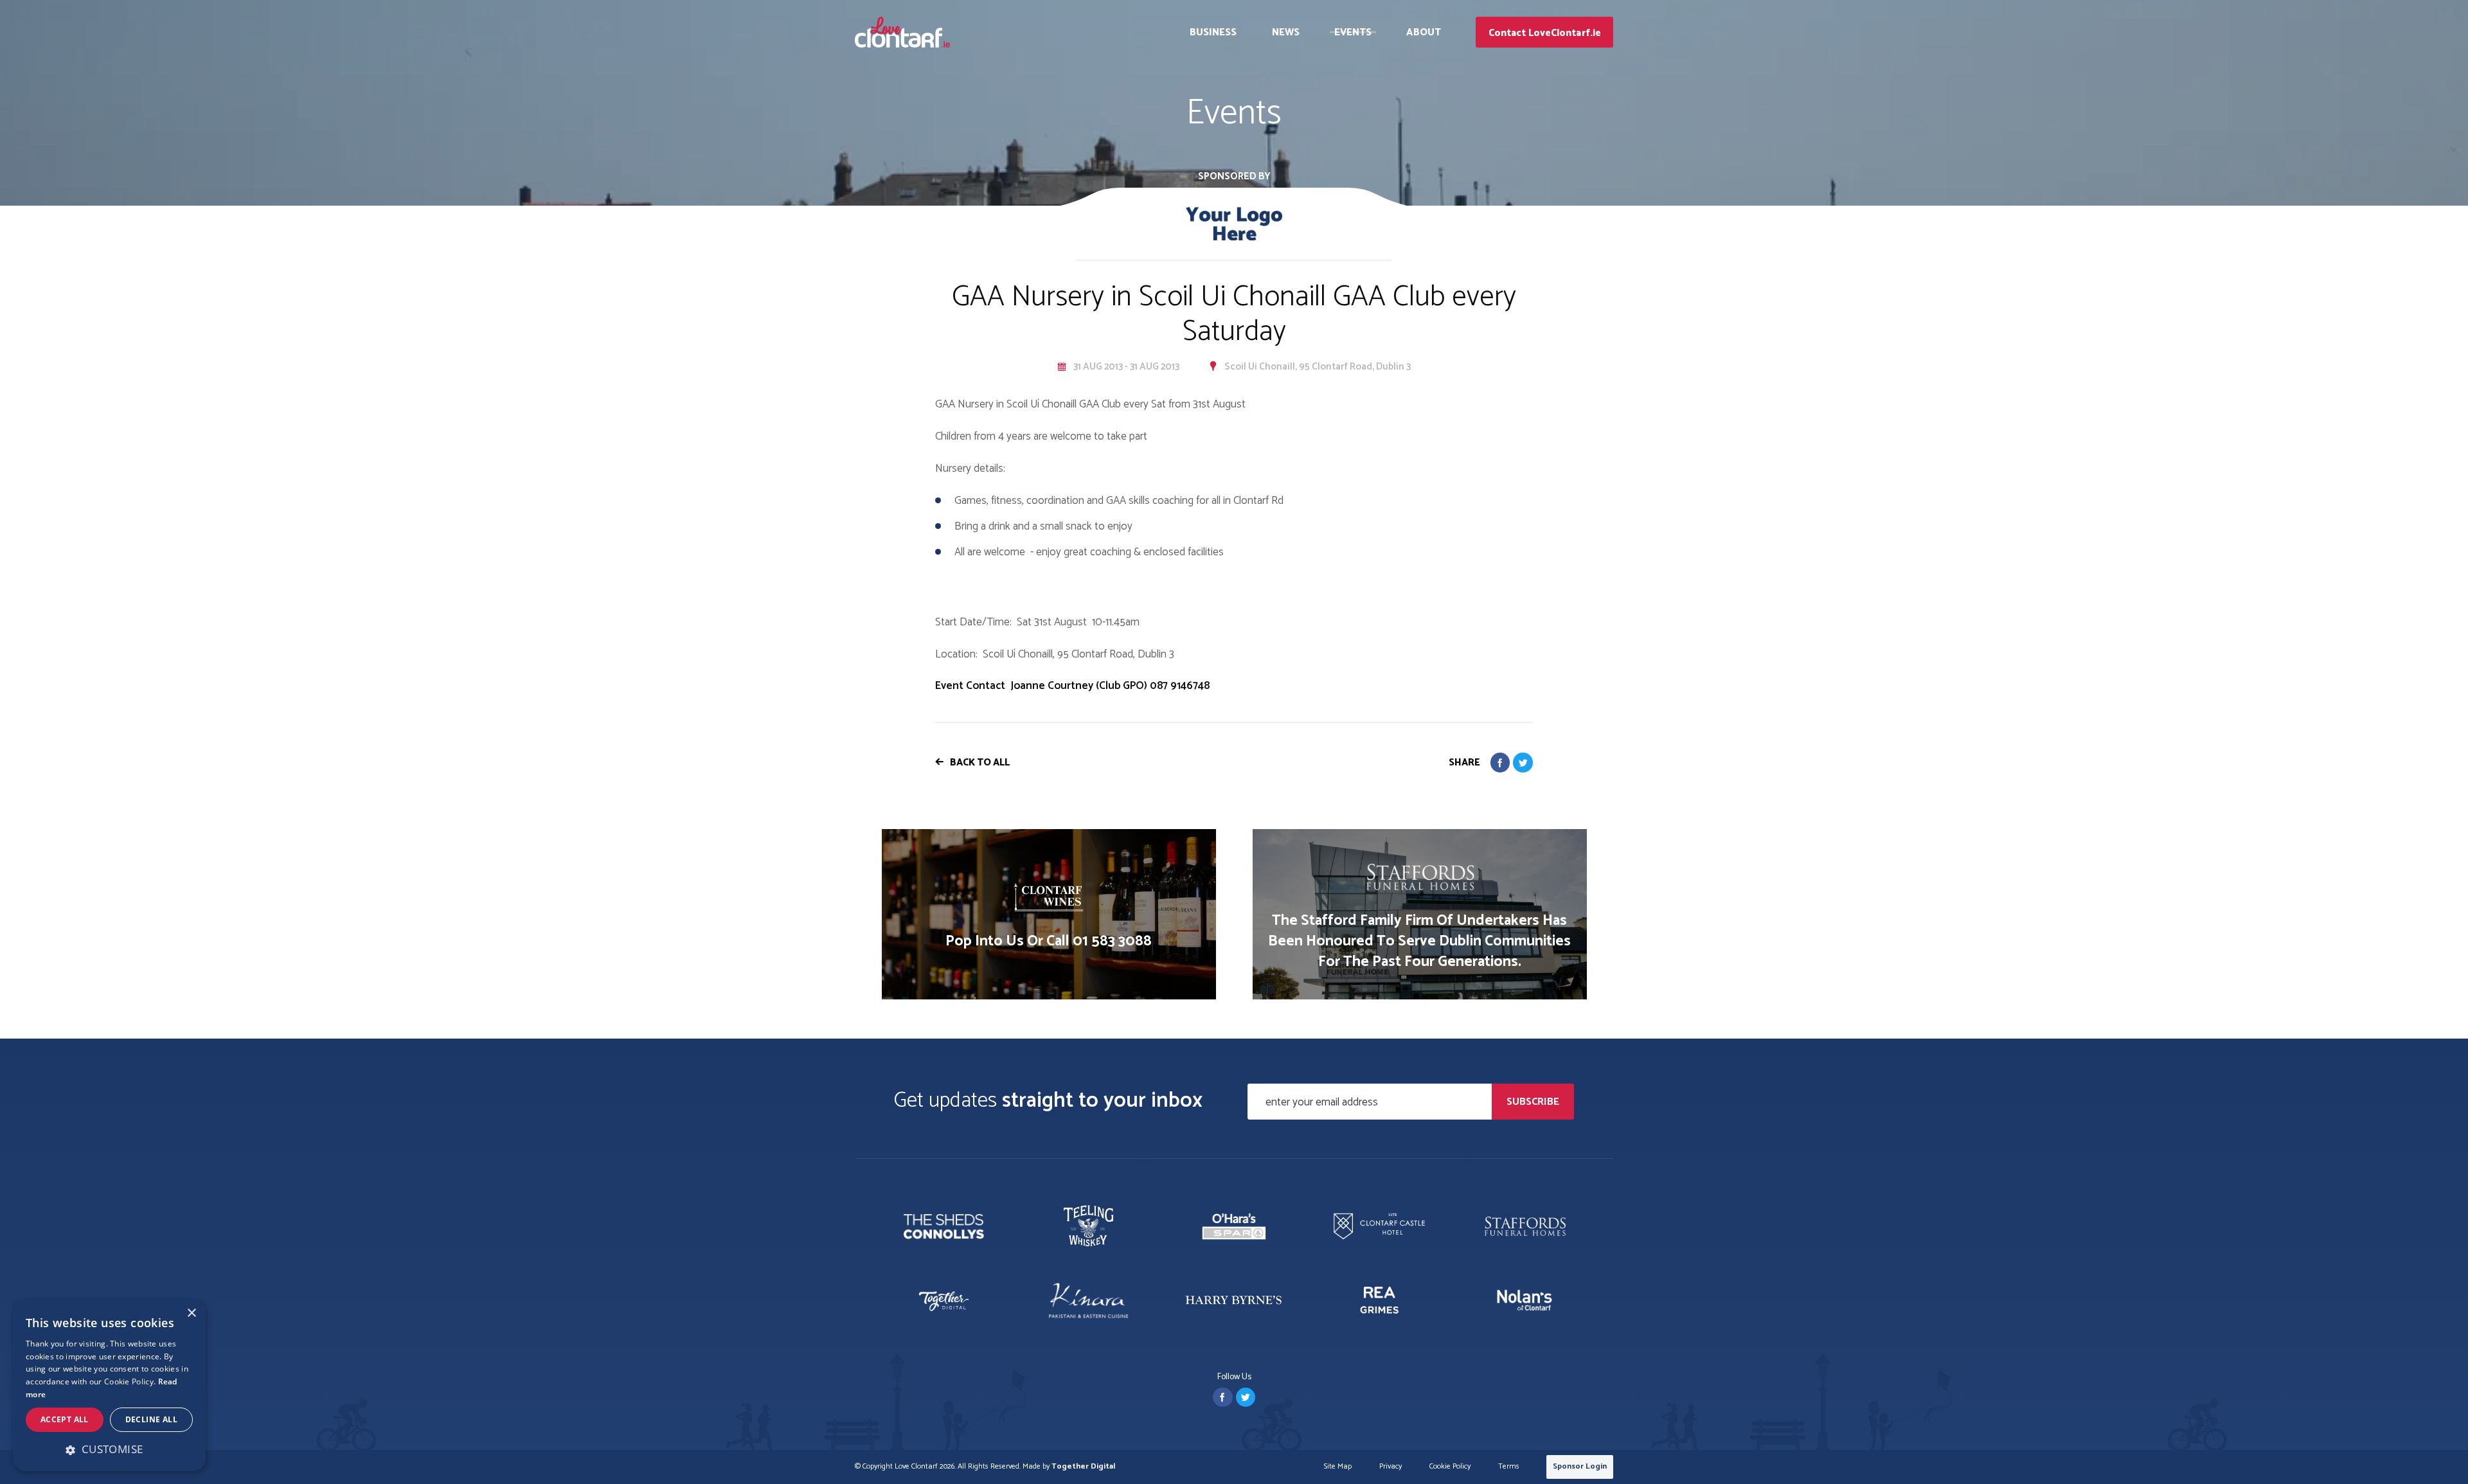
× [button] (191, 1313)
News (1286, 32)
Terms (1509, 1467)
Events (1353, 32)
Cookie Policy (1450, 1467)
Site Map (1338, 1467)
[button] (109, 1449)
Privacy (1390, 1467)
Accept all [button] (65, 1419)
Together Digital (1083, 1466)
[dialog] (109, 1385)
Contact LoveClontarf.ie (1545, 33)
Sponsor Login (1580, 1466)
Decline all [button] (151, 1419)
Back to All (980, 763)
